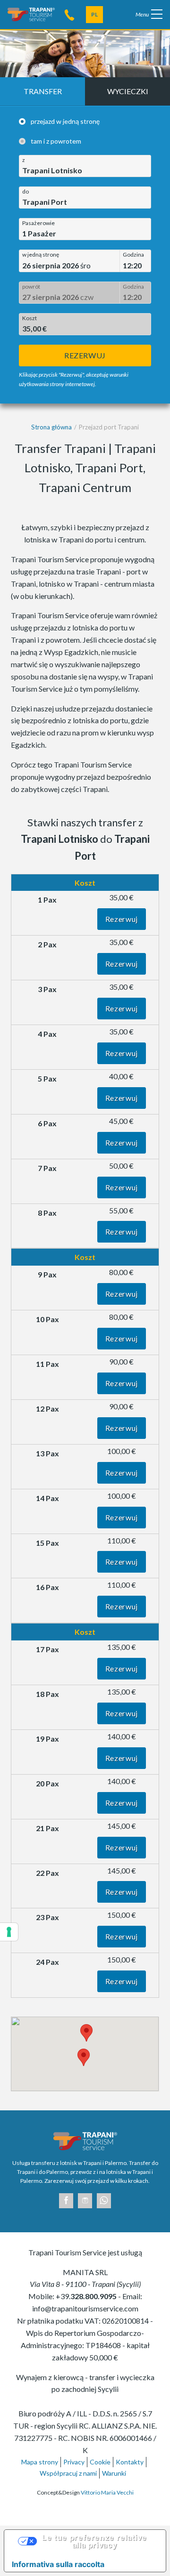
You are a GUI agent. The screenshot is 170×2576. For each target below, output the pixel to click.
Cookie (100, 2462)
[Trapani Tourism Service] (31, 13)
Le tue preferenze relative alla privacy (94, 2541)
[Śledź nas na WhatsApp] (104, 2201)
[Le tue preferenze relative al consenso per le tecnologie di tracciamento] (9, 1932)
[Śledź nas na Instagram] (85, 2201)
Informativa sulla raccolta (58, 2564)
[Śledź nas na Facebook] (66, 2201)
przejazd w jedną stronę (65, 121)
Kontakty (130, 2462)
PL (94, 14)
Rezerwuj (85, 355)
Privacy (74, 2462)
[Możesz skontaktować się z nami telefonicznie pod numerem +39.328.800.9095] (69, 14)
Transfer (43, 91)
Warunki (114, 2473)
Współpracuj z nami (68, 2473)
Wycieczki (128, 91)
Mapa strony (40, 2462)
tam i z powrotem (56, 141)
